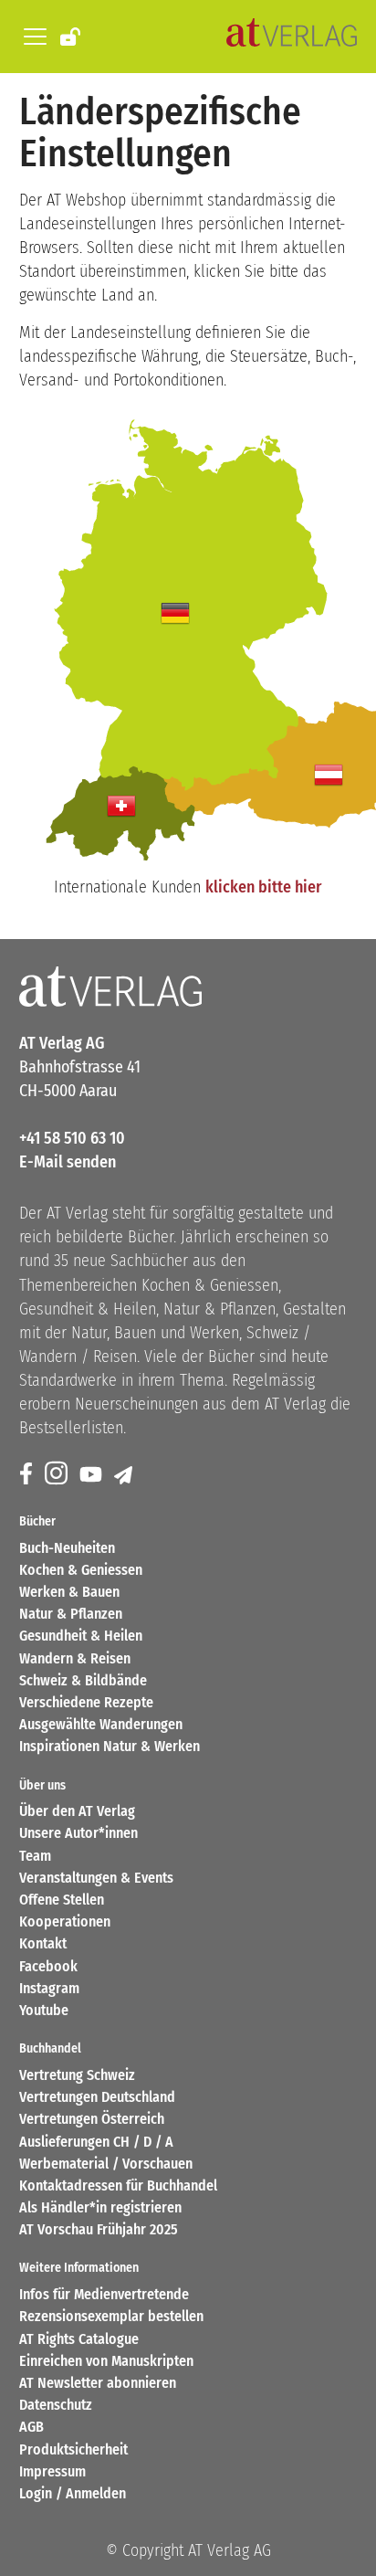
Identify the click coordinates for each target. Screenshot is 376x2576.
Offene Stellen (62, 1900)
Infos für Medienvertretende (104, 2294)
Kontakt (43, 1943)
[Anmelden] (72, 36)
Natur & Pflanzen (71, 1614)
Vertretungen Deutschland (97, 2097)
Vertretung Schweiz (77, 2075)
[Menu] (32, 37)
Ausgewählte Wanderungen (101, 1724)
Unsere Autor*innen (78, 1833)
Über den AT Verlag (77, 1811)
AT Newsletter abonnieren (98, 2383)
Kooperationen (65, 1921)
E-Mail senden (68, 1162)
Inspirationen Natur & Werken (110, 1746)
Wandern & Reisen (75, 1658)
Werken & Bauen (69, 1592)
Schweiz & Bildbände (83, 1680)
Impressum (52, 2471)
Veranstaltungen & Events (96, 1878)
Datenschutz (56, 2405)
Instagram (49, 1988)
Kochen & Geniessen (81, 1570)
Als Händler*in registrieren (100, 2207)
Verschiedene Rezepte (86, 1702)
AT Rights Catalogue (79, 2339)
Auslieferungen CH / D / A (96, 2142)
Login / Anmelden (73, 2493)
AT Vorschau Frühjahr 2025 (99, 2229)
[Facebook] (27, 1475)
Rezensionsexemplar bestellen (111, 2316)
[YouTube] (92, 1475)
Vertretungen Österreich (92, 2119)
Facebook (48, 1966)
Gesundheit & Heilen (81, 1636)
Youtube (44, 2010)
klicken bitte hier (263, 887)
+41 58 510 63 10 (72, 1138)
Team (35, 1856)
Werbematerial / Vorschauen (106, 2164)
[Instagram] (57, 1475)
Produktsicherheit (73, 2449)
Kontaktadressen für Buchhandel (118, 2185)
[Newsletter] (125, 1475)
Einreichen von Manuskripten (106, 2361)
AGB (31, 2427)
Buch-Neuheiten (67, 1548)
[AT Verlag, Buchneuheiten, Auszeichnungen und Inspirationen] (292, 37)
